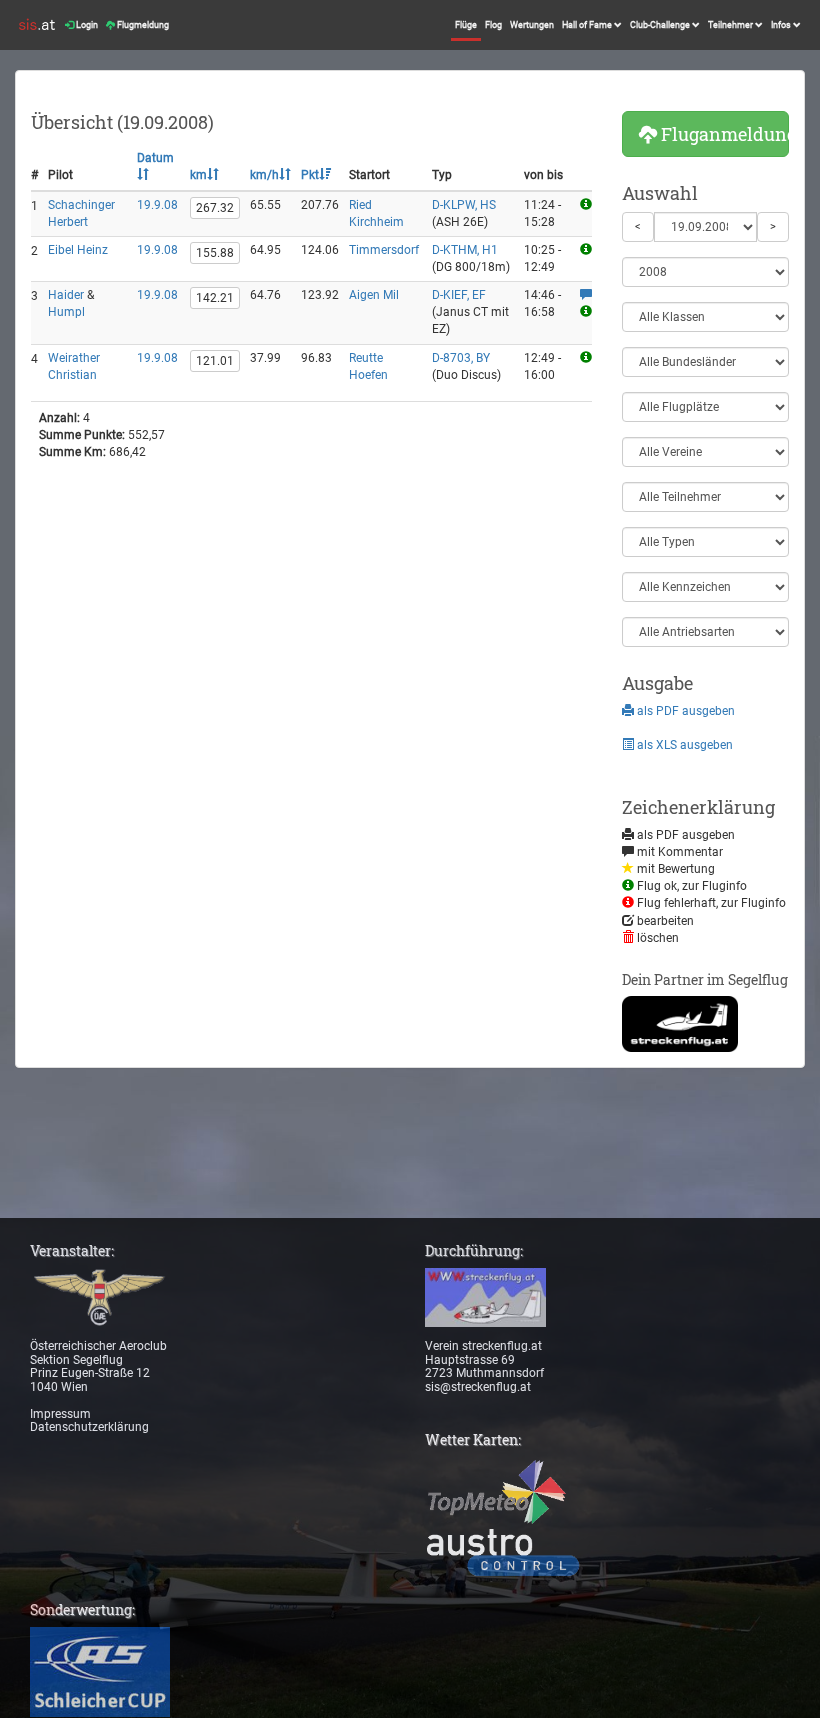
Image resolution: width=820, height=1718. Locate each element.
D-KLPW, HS (464, 205)
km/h (264, 175)
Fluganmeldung (723, 134)
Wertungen (532, 25)
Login (86, 25)
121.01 (215, 361)
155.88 (215, 253)
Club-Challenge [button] (661, 25)
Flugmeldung (142, 25)
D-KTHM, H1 (465, 250)
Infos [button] (782, 25)
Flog (493, 25)
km (198, 175)
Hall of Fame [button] (588, 25)
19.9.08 (157, 205)
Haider (66, 295)
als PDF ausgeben (684, 711)
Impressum (60, 1414)
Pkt (310, 175)
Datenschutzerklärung (89, 1427)
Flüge (466, 25)
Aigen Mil (374, 295)
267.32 (215, 208)
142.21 (215, 298)
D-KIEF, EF (459, 295)
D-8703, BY (461, 358)
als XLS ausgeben (683, 745)
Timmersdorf (384, 250)
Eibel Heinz (78, 250)
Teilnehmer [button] (731, 25)
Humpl (66, 312)
